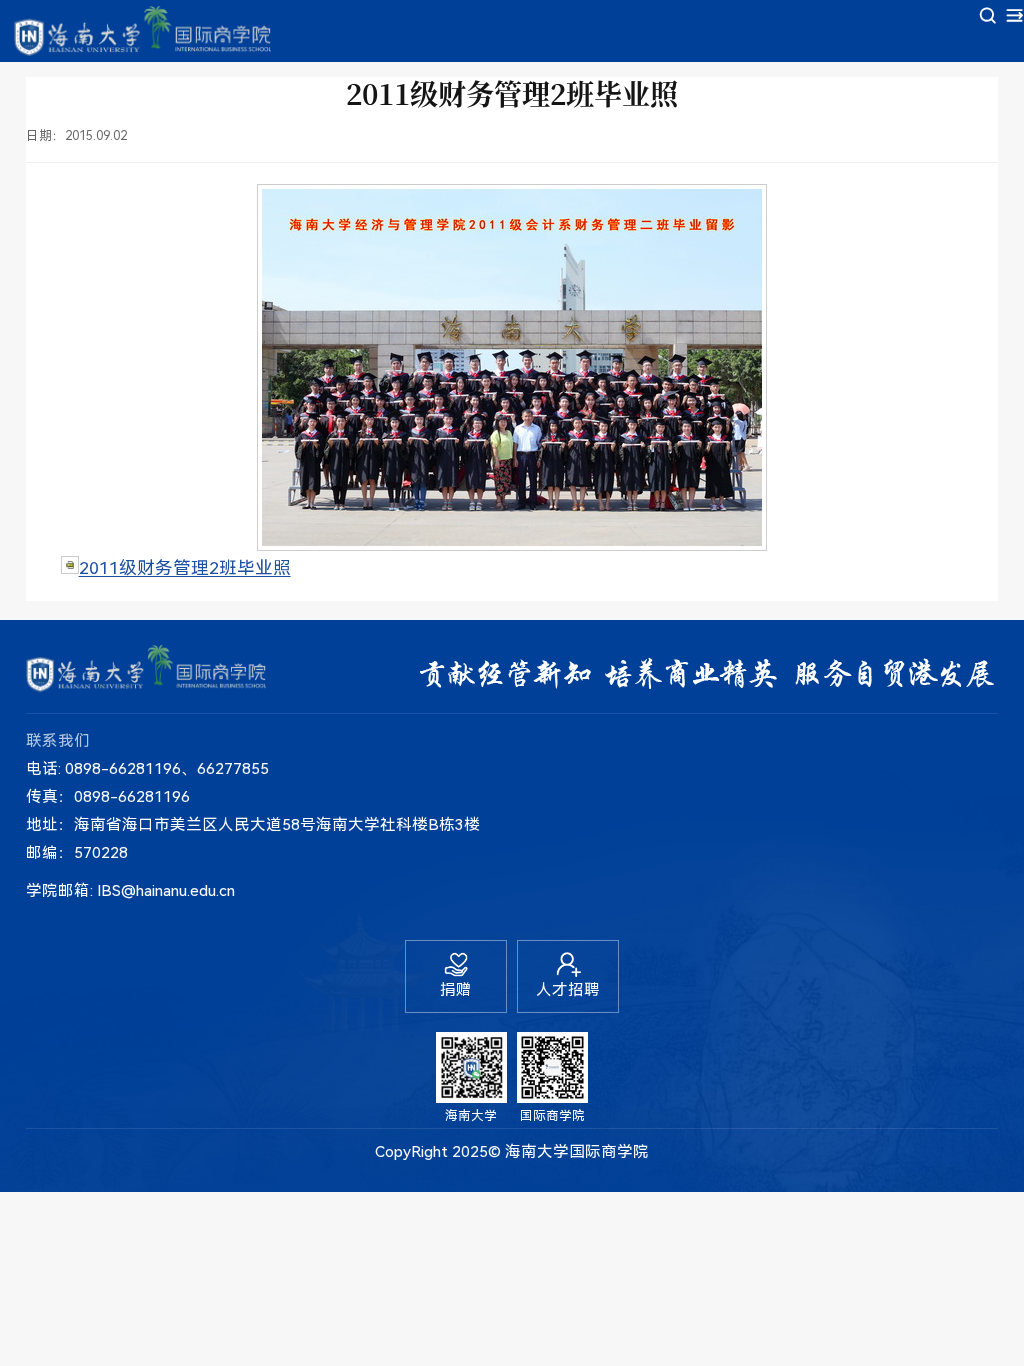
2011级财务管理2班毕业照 (185, 568)
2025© (476, 1152)
